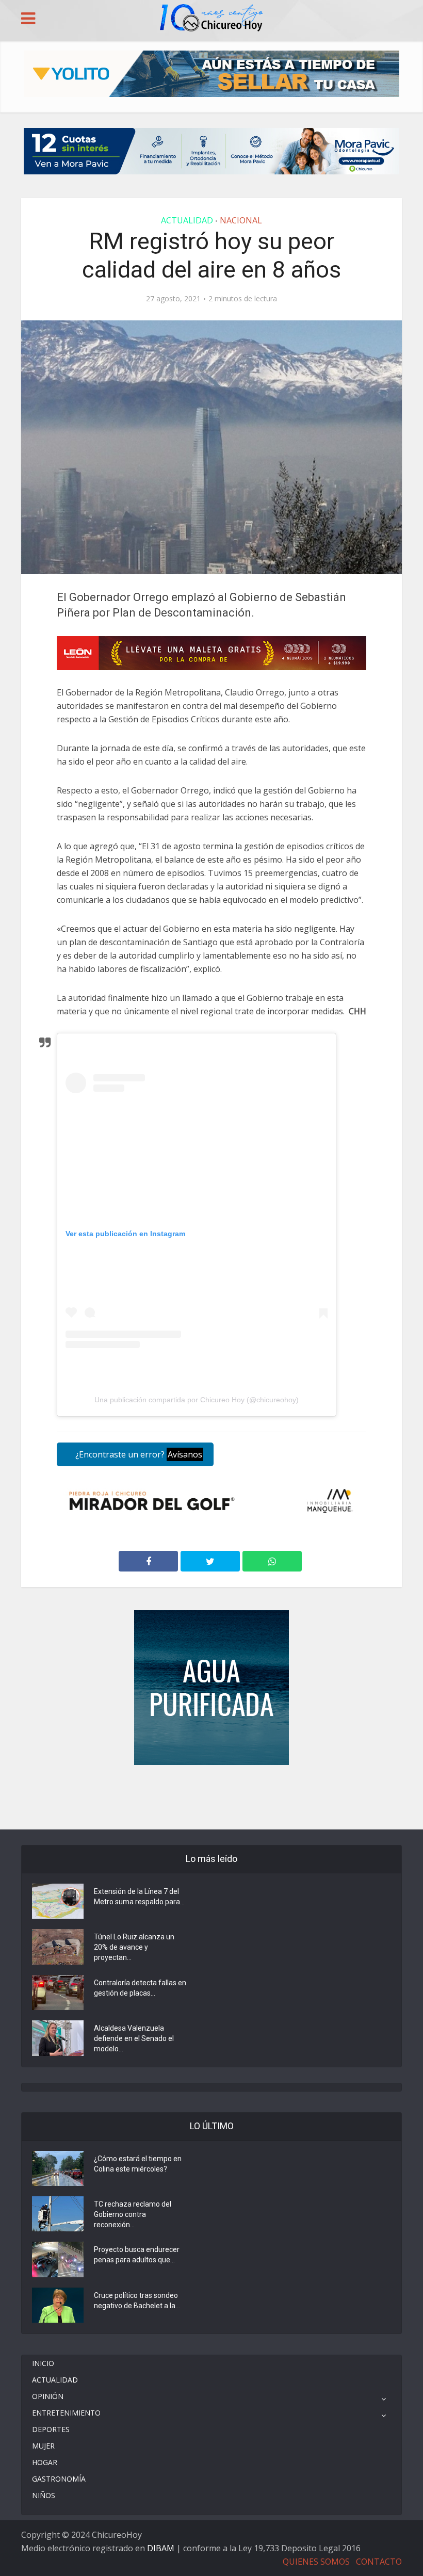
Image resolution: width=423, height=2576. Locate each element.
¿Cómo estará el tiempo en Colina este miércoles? (138, 2164)
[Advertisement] (211, 1796)
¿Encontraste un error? (138, 1454)
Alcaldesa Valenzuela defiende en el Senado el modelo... (134, 2038)
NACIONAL (241, 220)
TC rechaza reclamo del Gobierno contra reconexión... (133, 2214)
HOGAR (45, 2462)
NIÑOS (44, 2495)
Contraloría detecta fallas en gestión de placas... (140, 1988)
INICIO (43, 2363)
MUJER (43, 2446)
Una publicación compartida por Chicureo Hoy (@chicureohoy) (197, 1400)
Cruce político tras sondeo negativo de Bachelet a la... (137, 2300)
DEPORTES (51, 2429)
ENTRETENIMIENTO (66, 2413)
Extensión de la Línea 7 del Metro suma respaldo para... (139, 1897)
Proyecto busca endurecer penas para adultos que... (137, 2255)
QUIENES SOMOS (316, 2562)
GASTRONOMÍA (59, 2479)
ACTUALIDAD (187, 220)
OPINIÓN (48, 2396)
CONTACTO (379, 2562)
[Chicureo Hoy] (211, 19)
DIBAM (161, 2548)
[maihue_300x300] (211, 1687)
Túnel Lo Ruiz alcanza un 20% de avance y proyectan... (134, 1947)
